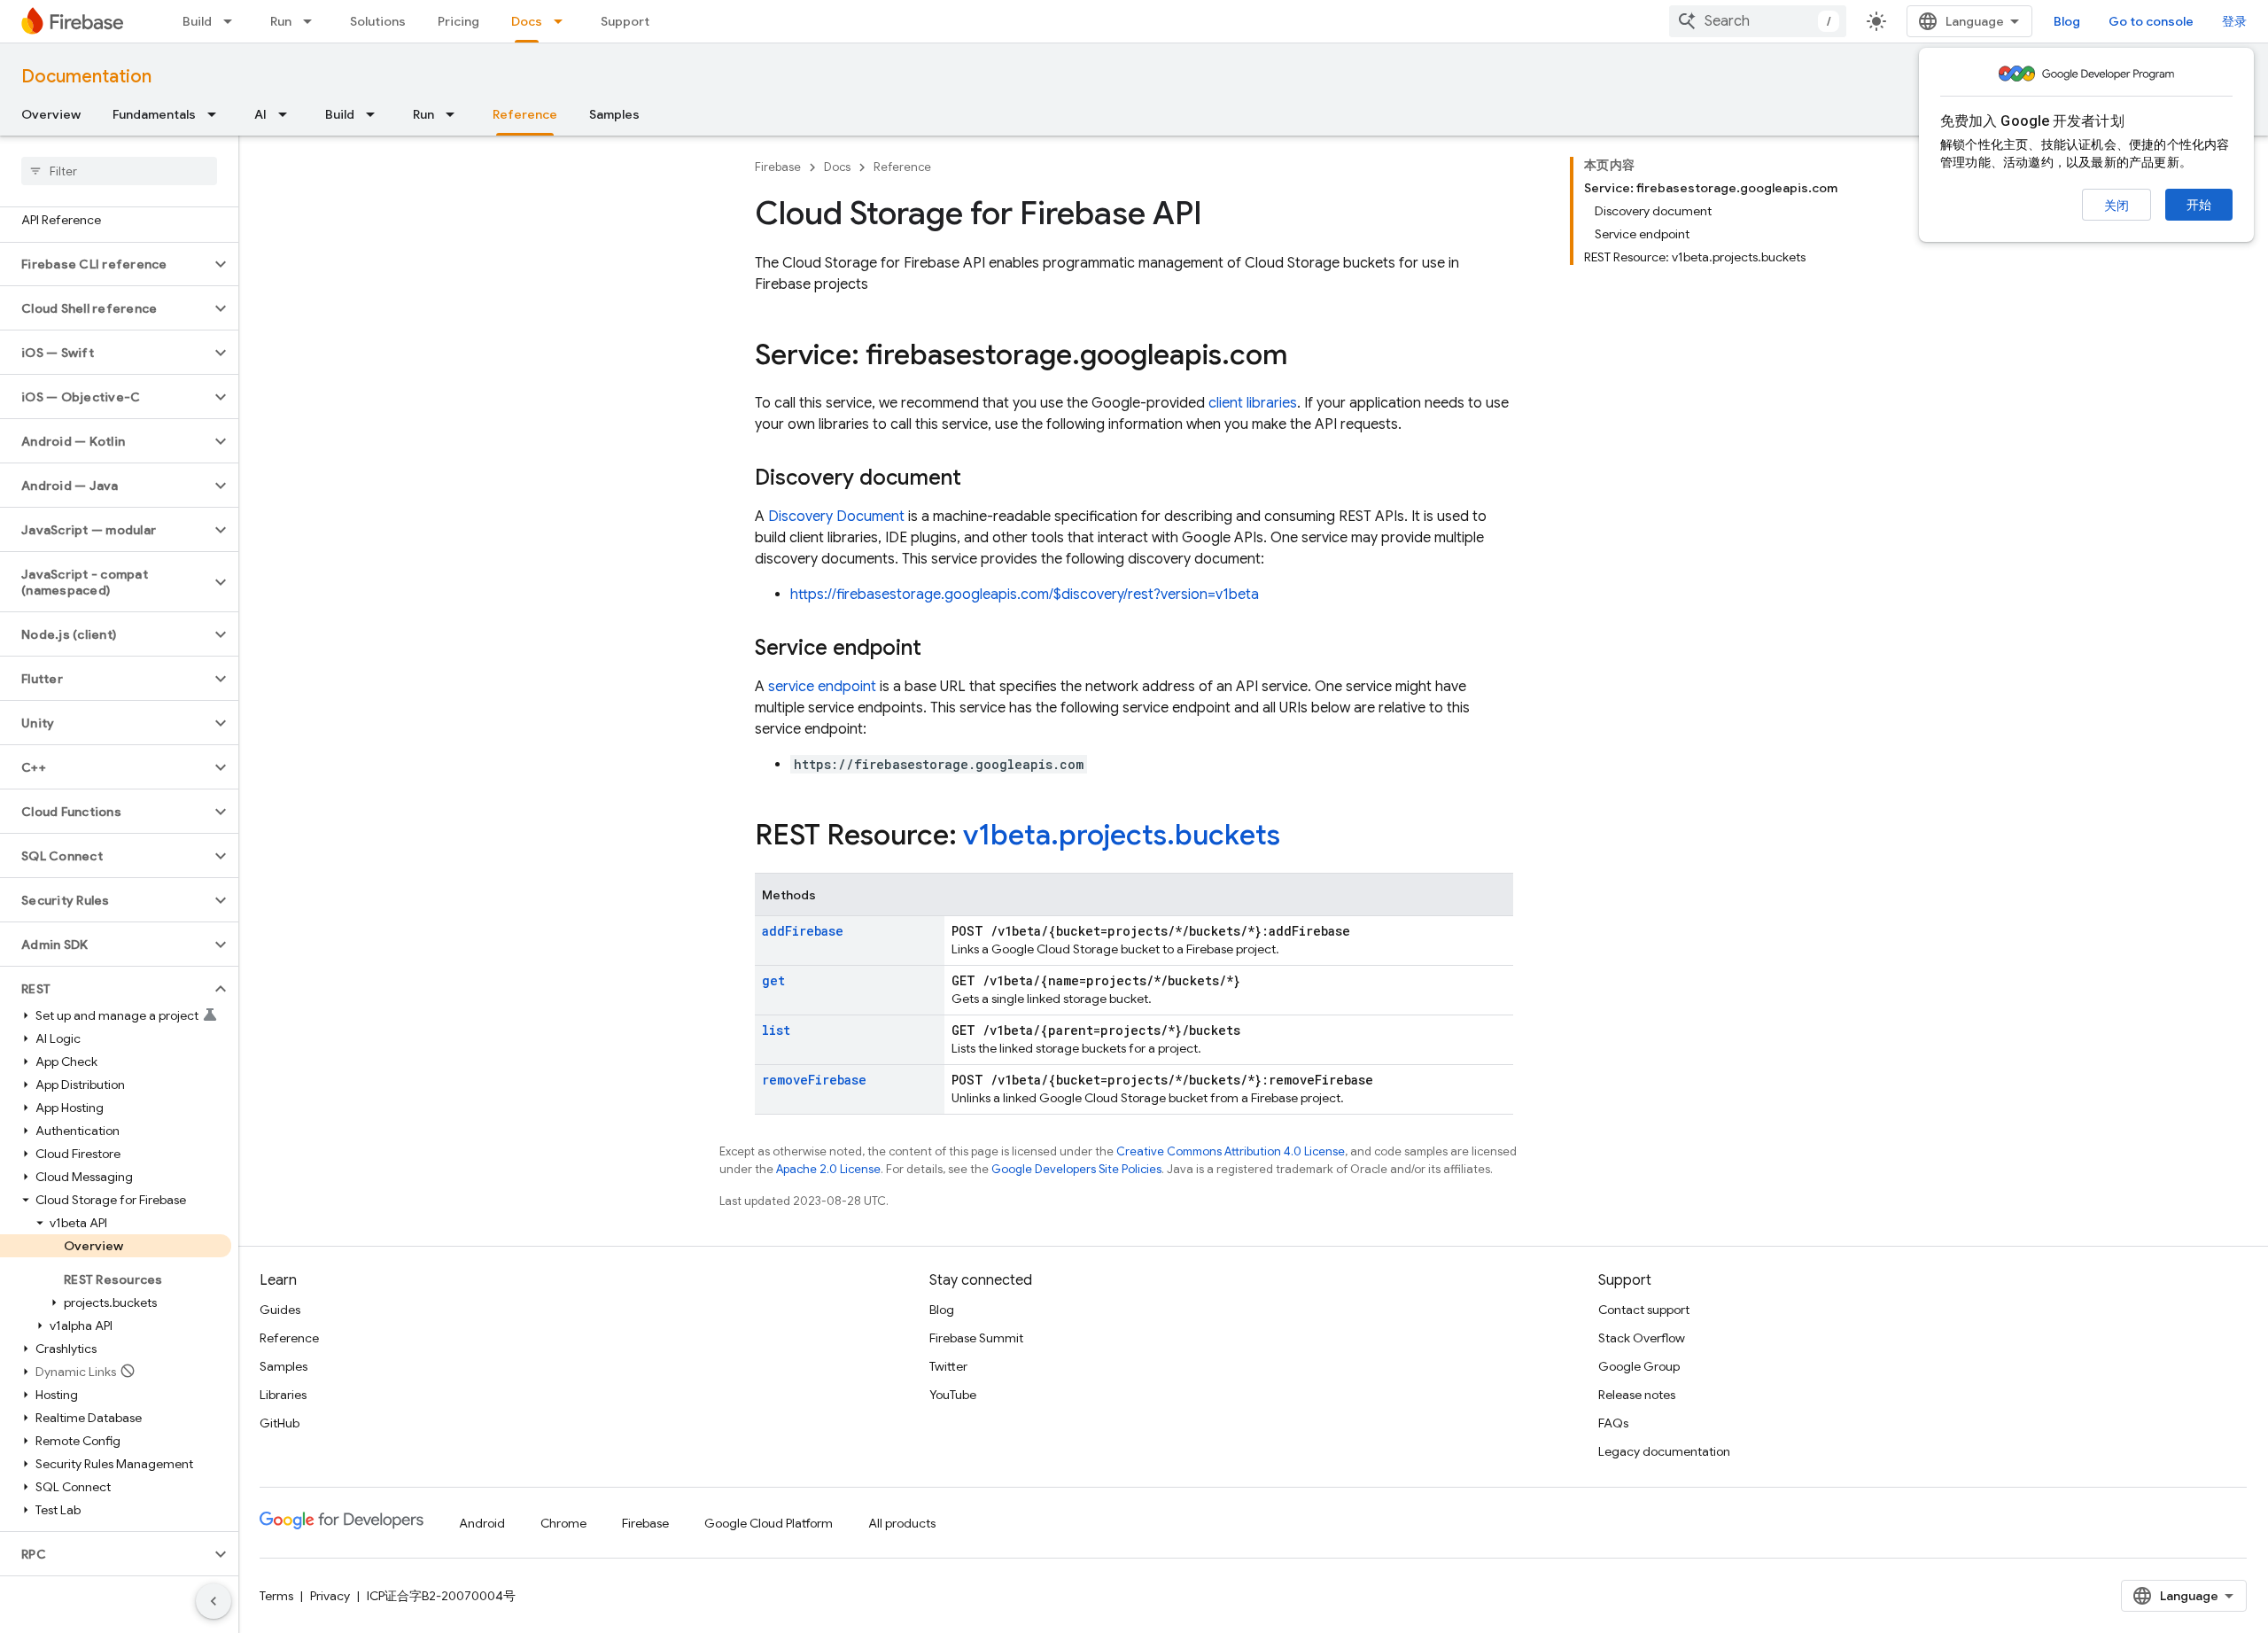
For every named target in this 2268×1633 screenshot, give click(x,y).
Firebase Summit (976, 1338)
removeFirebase (814, 1080)
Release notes (1637, 1395)
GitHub (280, 1423)
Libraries (283, 1395)
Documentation (86, 77)
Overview (51, 114)
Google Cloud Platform (769, 1523)
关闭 (2117, 206)
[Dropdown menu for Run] (313, 21)
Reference (525, 114)
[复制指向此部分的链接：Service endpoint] (939, 649)
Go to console (2151, 21)
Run (281, 21)
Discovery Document (836, 517)
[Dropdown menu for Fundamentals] (217, 114)
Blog (2067, 21)
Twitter (948, 1366)
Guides (280, 1310)
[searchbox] (119, 171)
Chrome (563, 1523)
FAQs (1613, 1423)
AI (260, 114)
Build (197, 21)
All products (902, 1523)
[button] (105, 264)
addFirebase (803, 931)
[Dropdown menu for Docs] (563, 21)
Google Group (1639, 1366)
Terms (276, 1596)
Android (482, 1523)
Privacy (330, 1596)
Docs (527, 21)
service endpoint (822, 687)
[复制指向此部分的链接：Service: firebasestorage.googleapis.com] (1305, 357)
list (776, 1030)
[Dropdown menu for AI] (288, 114)
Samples (614, 114)
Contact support (1644, 1310)
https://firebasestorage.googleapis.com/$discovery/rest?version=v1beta (1025, 595)
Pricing (458, 21)
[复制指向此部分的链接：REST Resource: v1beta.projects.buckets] (1298, 837)
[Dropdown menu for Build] (233, 21)
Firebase (778, 167)
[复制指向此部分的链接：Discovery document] (979, 479)
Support (625, 21)
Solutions (378, 21)
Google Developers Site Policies (1076, 1169)
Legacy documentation (1664, 1451)
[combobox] (1758, 21)
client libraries (1253, 403)
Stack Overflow (1642, 1338)
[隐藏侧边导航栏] (214, 1601)
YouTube (953, 1395)
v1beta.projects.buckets (1122, 835)
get (773, 980)
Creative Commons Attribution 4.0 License (1231, 1151)
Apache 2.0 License (828, 1169)
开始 (2199, 205)
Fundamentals (154, 114)
